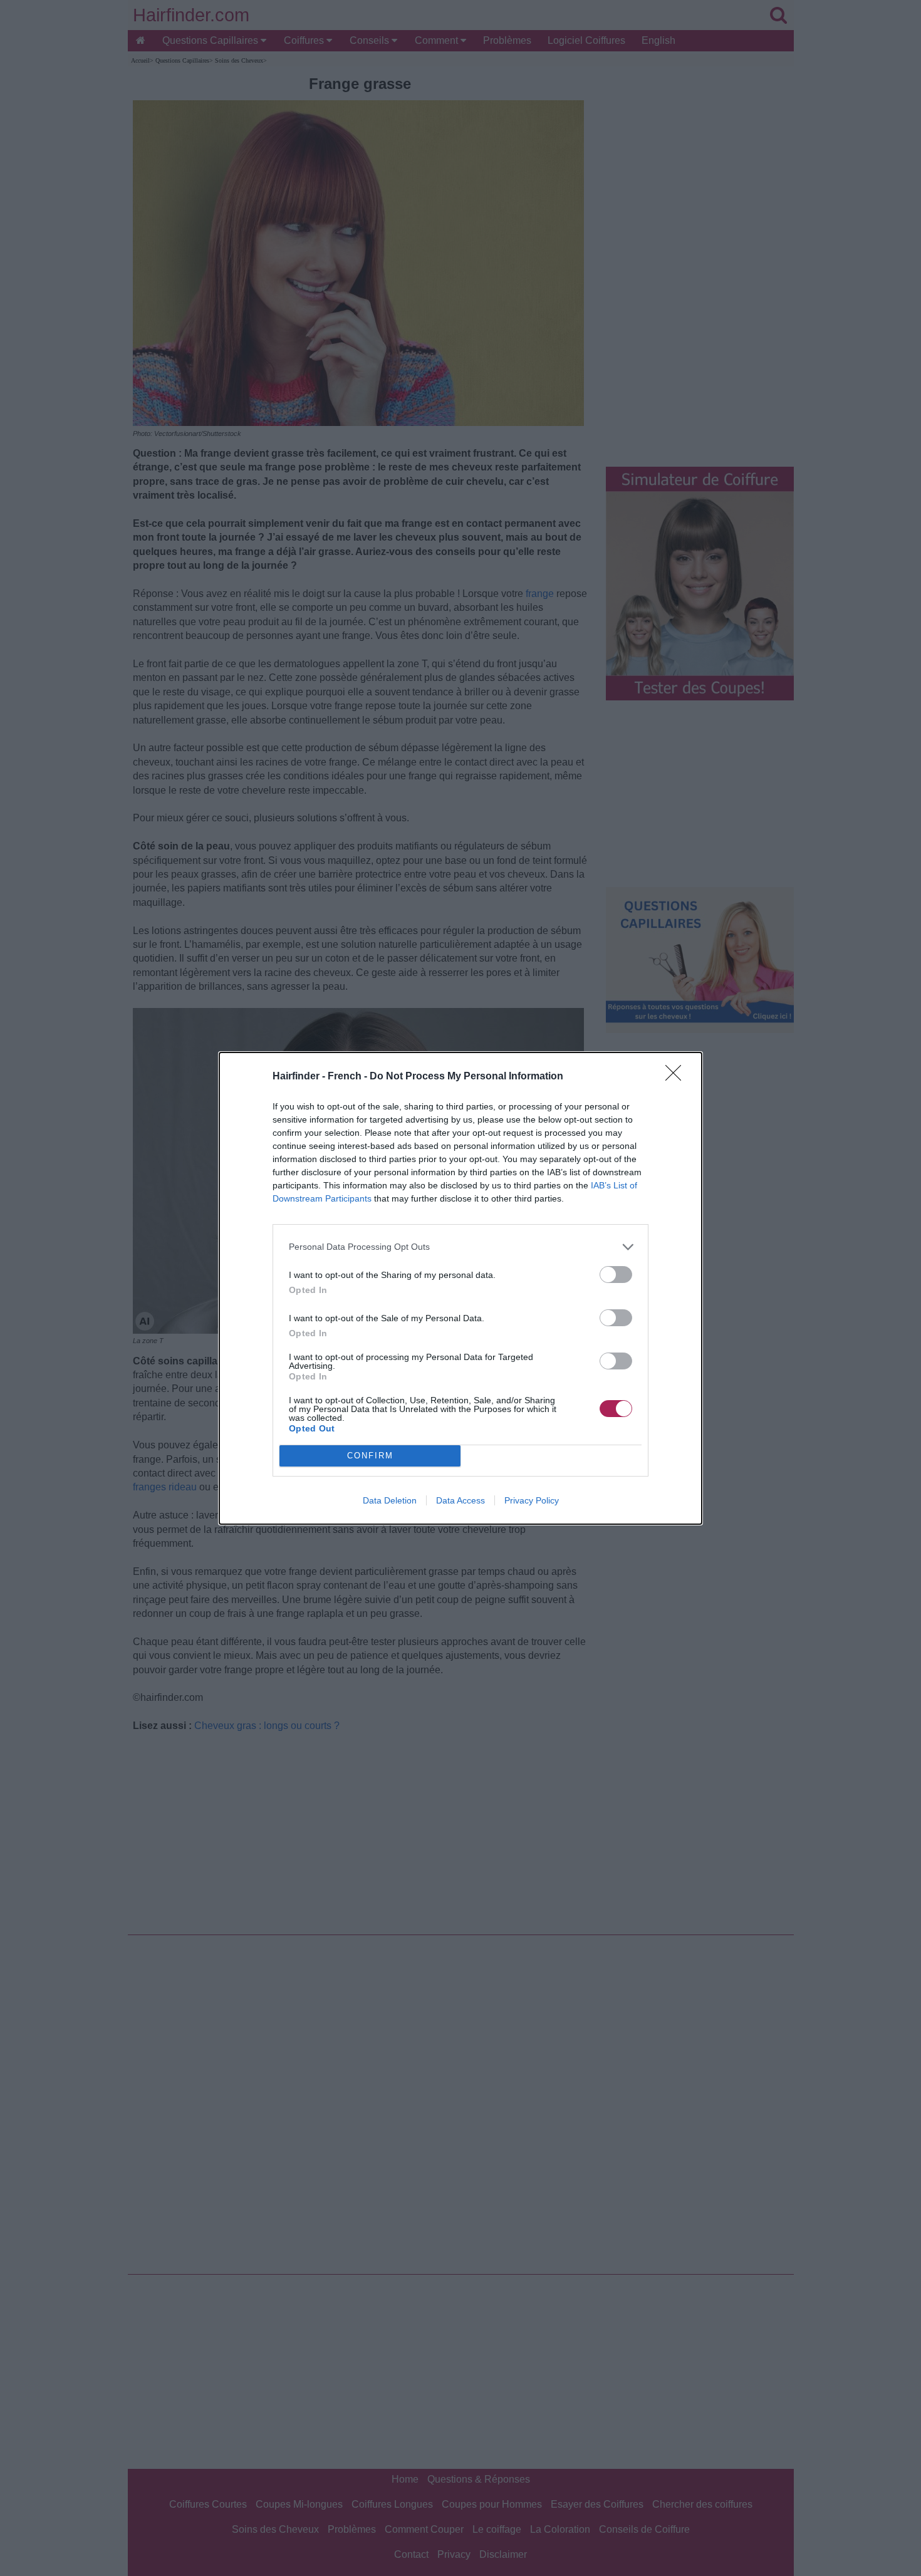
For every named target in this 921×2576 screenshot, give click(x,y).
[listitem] (460, 1247)
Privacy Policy (532, 1500)
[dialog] (460, 1288)
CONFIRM (370, 1456)
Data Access (460, 1500)
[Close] (677, 1077)
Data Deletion (390, 1500)
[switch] (616, 1275)
